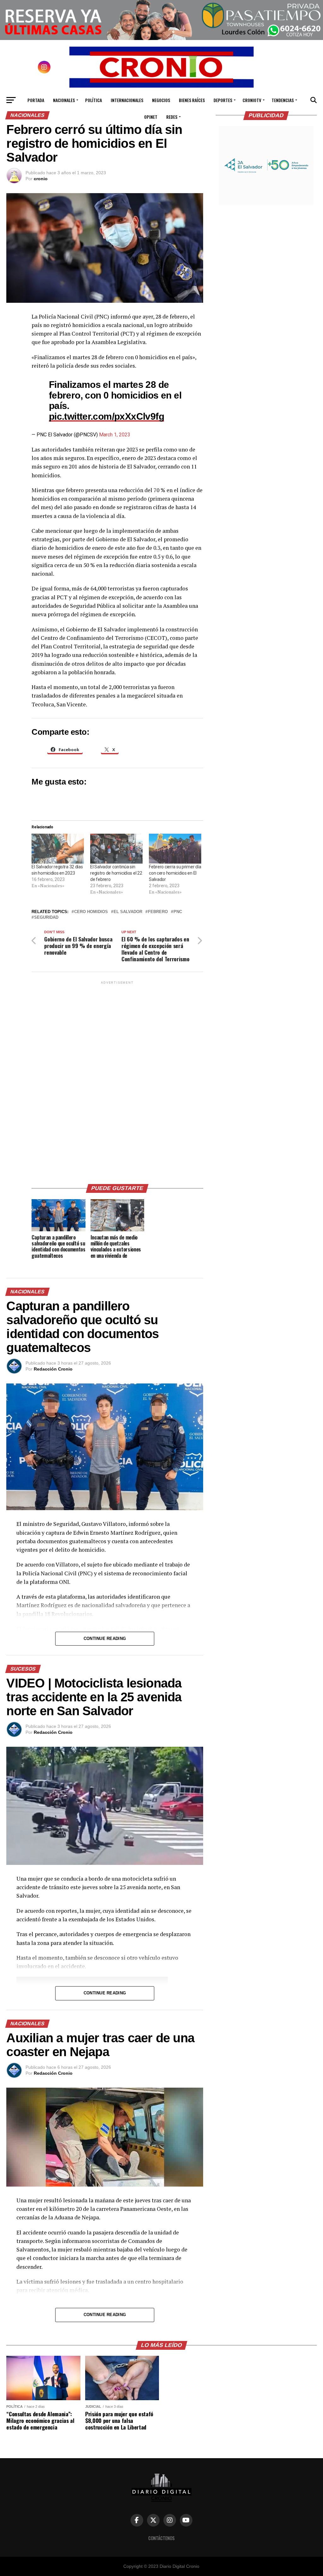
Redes (172, 117)
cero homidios (91, 912)
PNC (178, 912)
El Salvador (128, 912)
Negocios (161, 100)
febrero (158, 912)
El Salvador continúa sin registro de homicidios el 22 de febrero (116, 873)
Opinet (151, 117)
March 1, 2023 (115, 435)
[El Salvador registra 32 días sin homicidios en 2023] (58, 849)
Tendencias (283, 100)
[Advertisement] (117, 1080)
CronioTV (252, 100)
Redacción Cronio (53, 1369)
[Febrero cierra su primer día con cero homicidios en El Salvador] (175, 849)
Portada (36, 100)
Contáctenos (161, 2538)
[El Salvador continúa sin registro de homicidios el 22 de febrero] (116, 849)
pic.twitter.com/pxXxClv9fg (106, 416)
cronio (41, 179)
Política (94, 100)
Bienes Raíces (192, 100)
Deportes (223, 100)
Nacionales (64, 100)
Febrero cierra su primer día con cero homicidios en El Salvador (175, 873)
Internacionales (127, 100)
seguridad (46, 918)
